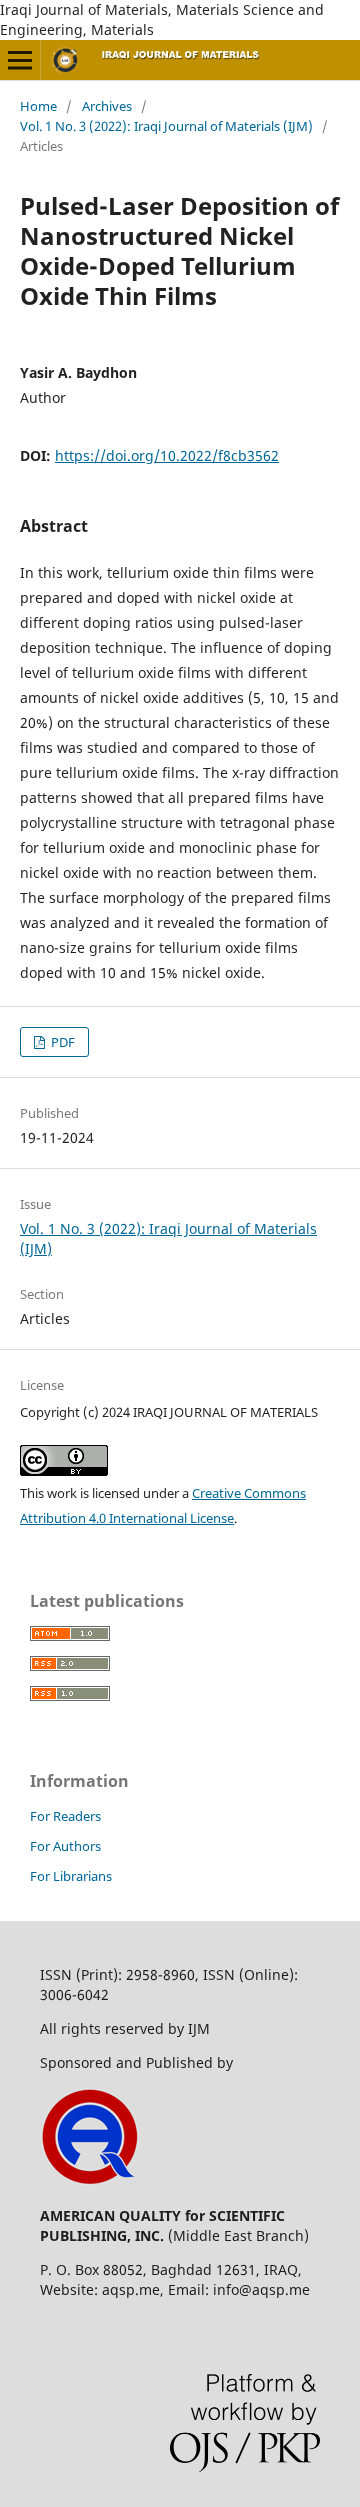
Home (38, 106)
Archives (107, 106)
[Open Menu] (20, 60)
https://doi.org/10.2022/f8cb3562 (167, 455)
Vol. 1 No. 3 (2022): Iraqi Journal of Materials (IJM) (166, 126)
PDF (61, 1042)
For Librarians (71, 1876)
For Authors (65, 1846)
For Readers (65, 1816)
